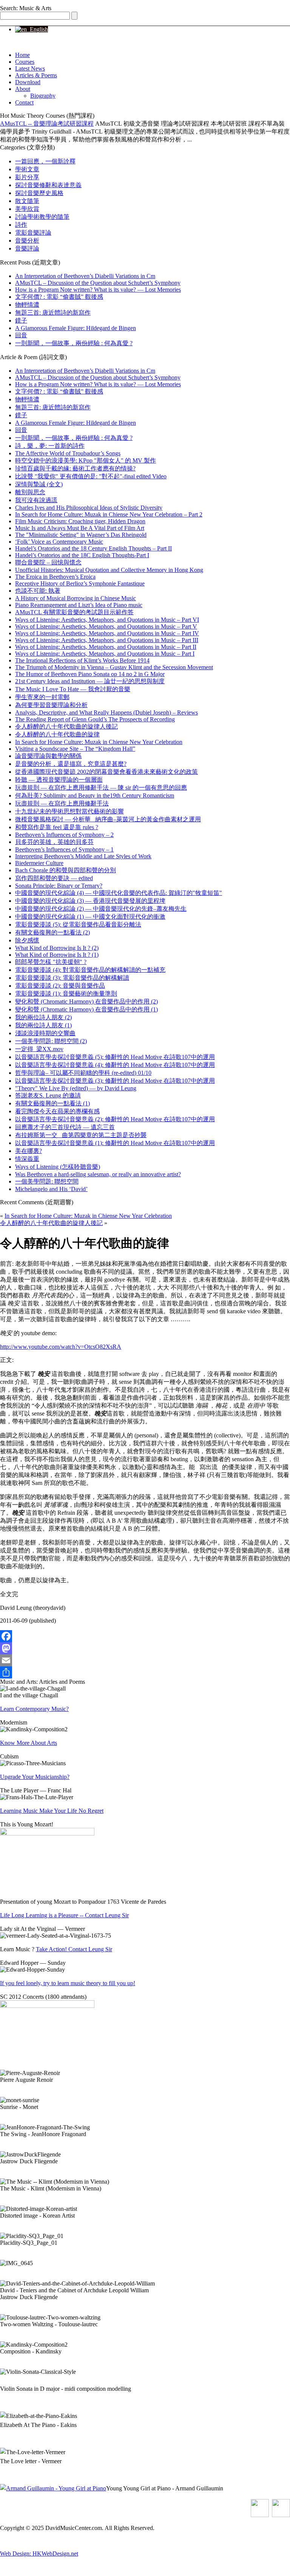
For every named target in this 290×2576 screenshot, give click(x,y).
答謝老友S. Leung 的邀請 (48, 1095)
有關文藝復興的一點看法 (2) (52, 932)
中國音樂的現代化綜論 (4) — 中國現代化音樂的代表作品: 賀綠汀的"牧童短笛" (119, 893)
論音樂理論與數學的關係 (48, 756)
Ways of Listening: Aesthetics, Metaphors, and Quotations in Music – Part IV (107, 633)
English (37, 29)
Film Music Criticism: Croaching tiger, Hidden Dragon (80, 521)
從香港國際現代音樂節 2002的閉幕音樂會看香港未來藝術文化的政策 (106, 772)
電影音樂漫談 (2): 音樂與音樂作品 (60, 986)
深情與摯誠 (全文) (39, 484)
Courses (25, 62)
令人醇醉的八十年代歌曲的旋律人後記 (66, 726)
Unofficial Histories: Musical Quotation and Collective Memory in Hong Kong (109, 570)
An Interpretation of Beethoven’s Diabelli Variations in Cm (85, 276)
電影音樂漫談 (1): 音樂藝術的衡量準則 (66, 994)
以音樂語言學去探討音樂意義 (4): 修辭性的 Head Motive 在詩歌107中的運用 (115, 1065)
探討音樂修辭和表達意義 (48, 185)
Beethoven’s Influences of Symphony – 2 (64, 835)
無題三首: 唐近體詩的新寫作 (53, 313)
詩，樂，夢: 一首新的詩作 (50, 446)
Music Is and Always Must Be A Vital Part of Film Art (80, 528)
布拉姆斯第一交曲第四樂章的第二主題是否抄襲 (81, 1135)
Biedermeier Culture (39, 863)
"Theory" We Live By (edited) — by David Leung (76, 1088)
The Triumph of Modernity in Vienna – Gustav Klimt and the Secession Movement (114, 667)
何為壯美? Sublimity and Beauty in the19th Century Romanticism (95, 795)
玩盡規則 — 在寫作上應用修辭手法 (62, 803)
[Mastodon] (145, 1648)
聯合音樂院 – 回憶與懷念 (48, 562)
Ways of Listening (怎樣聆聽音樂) (58, 1167)
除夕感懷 (27, 940)
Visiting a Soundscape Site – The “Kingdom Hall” (75, 749)
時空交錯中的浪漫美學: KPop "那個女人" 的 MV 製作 (86, 460)
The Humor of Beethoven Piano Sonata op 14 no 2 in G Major (90, 674)
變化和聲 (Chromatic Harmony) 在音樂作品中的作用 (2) (86, 1001)
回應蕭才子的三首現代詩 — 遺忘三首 (65, 1127)
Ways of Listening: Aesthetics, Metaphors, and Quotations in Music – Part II (106, 647)
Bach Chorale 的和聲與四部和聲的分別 (66, 870)
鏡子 (21, 320)
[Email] (145, 1660)
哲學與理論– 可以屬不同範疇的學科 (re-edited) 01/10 (83, 1073)
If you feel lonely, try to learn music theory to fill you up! (68, 1983)
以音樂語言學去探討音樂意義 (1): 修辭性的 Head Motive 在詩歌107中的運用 (115, 1143)
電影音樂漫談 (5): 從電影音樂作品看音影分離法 (78, 925)
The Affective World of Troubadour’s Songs (68, 453)
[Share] (145, 1672)
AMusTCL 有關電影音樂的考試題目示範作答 (74, 612)
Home (22, 55)
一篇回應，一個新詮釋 (45, 161)
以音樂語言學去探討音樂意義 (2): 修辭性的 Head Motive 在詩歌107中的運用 (115, 1119)
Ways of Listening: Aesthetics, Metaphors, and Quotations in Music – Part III (107, 640)
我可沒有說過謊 (36, 500)
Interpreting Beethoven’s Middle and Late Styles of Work (83, 856)
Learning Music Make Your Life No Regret (52, 1811)
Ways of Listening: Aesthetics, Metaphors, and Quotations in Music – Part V (106, 626)
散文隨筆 (27, 201)
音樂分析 (27, 241)
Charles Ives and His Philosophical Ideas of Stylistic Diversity (89, 508)
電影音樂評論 (33, 233)
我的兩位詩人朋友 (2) (43, 1017)
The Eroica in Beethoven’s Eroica (55, 577)
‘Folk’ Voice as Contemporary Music (59, 542)
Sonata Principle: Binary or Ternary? (59, 886)
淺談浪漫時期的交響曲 (45, 1033)
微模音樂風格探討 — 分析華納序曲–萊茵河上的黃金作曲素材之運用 (108, 819)
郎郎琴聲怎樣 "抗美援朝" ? (51, 962)
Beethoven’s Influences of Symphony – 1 (64, 849)
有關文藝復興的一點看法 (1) (52, 1103)
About (23, 89)
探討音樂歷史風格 (39, 193)
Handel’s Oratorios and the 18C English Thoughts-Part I (82, 555)
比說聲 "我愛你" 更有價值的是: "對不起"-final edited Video (91, 476)
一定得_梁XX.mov (39, 1049)
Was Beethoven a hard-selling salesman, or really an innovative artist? (98, 1174)
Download (28, 82)
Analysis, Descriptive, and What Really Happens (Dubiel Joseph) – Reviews (106, 712)
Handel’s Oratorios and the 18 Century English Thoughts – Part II (93, 548)
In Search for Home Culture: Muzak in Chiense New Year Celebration (99, 742)
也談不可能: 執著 (38, 591)
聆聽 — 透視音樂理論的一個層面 (59, 780)
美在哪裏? (29, 1151)
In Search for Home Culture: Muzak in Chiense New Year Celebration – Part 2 (109, 514)
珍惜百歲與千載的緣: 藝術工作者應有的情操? (75, 468)
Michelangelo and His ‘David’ (51, 1189)
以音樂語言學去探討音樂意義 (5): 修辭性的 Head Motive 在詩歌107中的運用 (115, 1057)
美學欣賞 (27, 209)
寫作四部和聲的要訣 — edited (54, 878)
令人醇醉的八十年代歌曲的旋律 (57, 734)
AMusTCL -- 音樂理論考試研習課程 (47, 124)
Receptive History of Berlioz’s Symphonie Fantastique (80, 583)
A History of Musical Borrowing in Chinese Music (76, 598)
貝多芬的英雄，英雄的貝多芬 (54, 842)
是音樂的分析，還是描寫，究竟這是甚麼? (71, 764)
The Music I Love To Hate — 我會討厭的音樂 (73, 689)
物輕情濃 (27, 305)
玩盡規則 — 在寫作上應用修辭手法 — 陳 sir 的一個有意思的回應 (101, 788)
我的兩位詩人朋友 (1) (43, 1025)
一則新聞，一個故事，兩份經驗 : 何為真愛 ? (74, 343)
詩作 (21, 225)
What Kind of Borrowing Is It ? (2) (57, 948)
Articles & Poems (36, 75)
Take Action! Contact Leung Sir (74, 1949)
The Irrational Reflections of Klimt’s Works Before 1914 (82, 660)
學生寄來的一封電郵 (42, 697)
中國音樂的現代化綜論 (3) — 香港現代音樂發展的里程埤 (90, 901)
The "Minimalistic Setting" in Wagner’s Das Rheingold (81, 535)
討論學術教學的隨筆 (42, 217)
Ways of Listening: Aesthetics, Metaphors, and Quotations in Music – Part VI (107, 620)
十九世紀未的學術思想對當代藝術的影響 (69, 811)
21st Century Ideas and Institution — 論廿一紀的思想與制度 (90, 681)
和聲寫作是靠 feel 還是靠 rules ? (57, 827)
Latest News (30, 68)
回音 (21, 335)
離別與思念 (30, 492)
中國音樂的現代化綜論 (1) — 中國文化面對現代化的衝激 (90, 917)
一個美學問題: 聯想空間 (47, 1181)
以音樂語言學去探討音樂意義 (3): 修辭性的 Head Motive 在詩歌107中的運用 (115, 1081)
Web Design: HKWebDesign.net (39, 2554)
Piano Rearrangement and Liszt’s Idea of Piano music (79, 605)
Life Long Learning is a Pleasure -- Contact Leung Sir (64, 1915)
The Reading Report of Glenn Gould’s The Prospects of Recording (95, 719)
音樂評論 (27, 248)
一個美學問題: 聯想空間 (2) (51, 1041)
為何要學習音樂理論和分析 (51, 705)
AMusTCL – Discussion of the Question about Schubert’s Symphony (98, 283)
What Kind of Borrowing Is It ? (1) (57, 955)
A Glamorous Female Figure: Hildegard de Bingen (76, 328)
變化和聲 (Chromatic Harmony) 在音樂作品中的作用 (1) (86, 1009)
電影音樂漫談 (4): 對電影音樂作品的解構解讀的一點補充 (90, 970)
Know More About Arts (29, 1743)
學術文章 (27, 169)
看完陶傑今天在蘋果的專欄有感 (57, 1111)
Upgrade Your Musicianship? (35, 1777)
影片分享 (27, 177)
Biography (43, 96)
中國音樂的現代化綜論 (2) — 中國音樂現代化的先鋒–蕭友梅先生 (101, 909)
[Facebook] (145, 1636)
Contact (24, 102)
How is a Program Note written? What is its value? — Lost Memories (98, 290)
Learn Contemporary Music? (34, 1709)
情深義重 (27, 1159)
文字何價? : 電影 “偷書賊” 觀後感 (59, 297)
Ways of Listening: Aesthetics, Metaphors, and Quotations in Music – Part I (105, 654)
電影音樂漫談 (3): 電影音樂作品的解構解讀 (72, 978)
